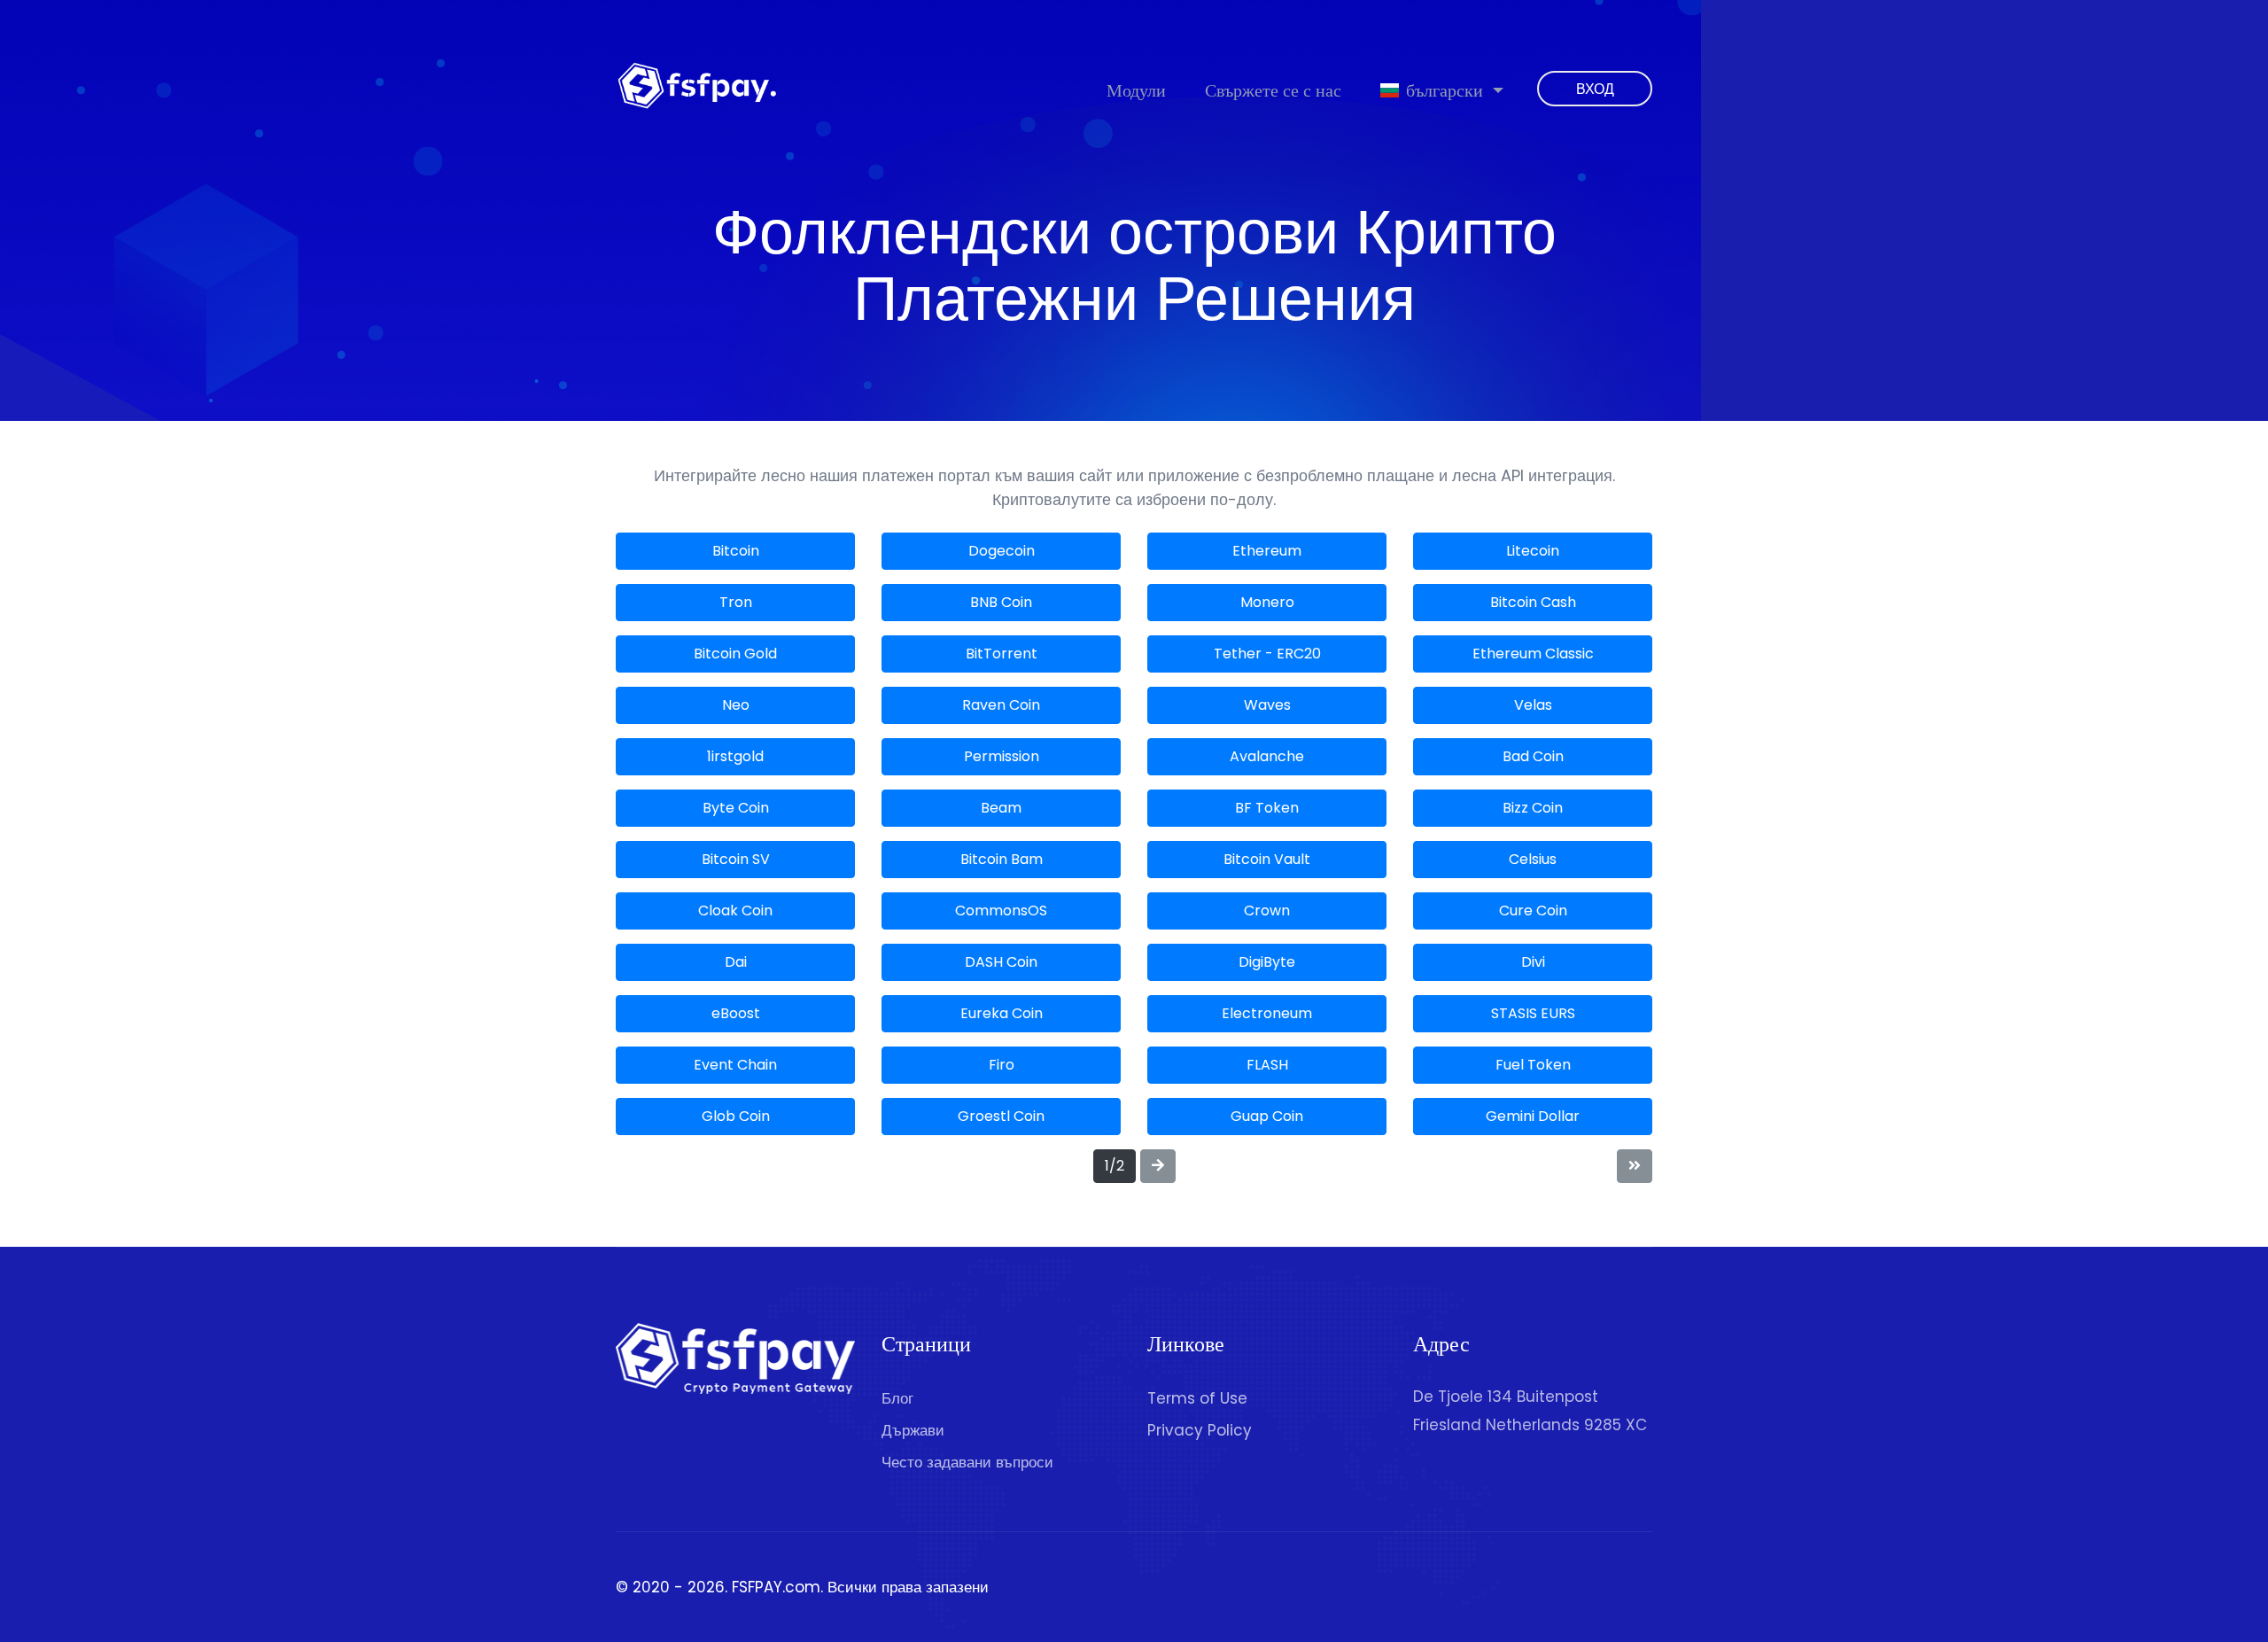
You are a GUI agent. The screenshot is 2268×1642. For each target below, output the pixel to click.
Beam (1001, 808)
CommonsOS (1001, 910)
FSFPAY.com (776, 1587)
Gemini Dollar (1533, 1116)
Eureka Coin (1002, 1013)
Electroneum (1267, 1013)
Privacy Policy (1200, 1430)
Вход (1595, 89)
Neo (736, 705)
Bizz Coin (1533, 808)
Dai (736, 962)
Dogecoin (1002, 551)
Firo (1002, 1065)
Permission (1002, 756)
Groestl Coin (1001, 1116)
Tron (736, 602)
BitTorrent (1002, 654)
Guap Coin (1267, 1116)
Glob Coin (736, 1116)
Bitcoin (736, 551)
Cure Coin (1533, 910)
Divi (1533, 962)
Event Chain (735, 1065)
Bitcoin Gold (735, 654)
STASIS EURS (1533, 1013)
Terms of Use (1197, 1398)
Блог (897, 1398)
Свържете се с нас (1273, 90)
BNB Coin (1001, 602)
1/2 (1115, 1166)
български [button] (1445, 90)
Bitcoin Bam (1002, 859)
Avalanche (1267, 756)
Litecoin (1533, 551)
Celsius (1533, 859)
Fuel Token (1533, 1065)
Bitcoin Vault (1267, 859)
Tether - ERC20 (1267, 654)
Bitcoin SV (736, 859)
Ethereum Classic (1533, 654)
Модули (1136, 90)
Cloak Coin (735, 910)
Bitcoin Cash (1533, 602)
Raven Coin (1001, 705)
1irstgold (735, 756)
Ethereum (1267, 551)
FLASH (1267, 1065)
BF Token (1267, 808)
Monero (1267, 602)
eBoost (736, 1013)
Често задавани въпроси (967, 1462)
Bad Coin (1533, 756)
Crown (1267, 910)
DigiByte (1267, 962)
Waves (1267, 705)
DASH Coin (1001, 962)
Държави (913, 1430)
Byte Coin (736, 808)
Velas (1533, 705)
